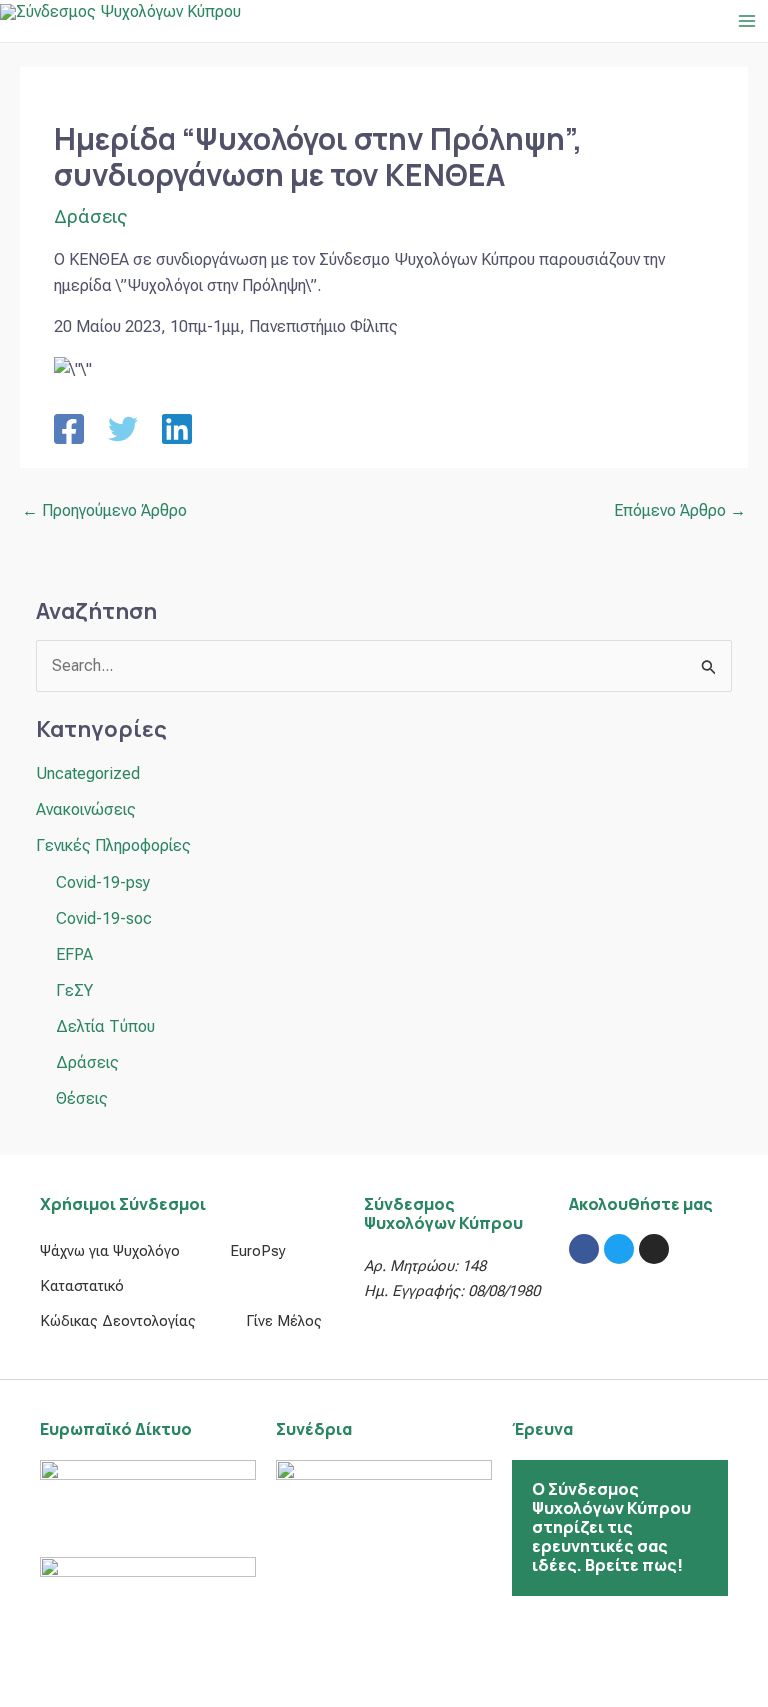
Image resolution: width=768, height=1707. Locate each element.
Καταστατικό (82, 1286)
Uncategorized (88, 773)
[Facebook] (69, 429)
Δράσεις (90, 216)
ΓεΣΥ (74, 990)
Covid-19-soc (104, 918)
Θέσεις (82, 1098)
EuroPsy (258, 1251)
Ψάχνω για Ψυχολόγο (110, 1251)
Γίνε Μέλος (284, 1321)
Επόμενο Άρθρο (680, 510)
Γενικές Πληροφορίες (113, 845)
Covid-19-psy (103, 882)
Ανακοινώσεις (86, 809)
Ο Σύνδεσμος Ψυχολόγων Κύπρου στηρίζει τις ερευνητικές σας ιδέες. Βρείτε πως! (611, 1527)
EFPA (74, 954)
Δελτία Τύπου (105, 1026)
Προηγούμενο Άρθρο (104, 510)
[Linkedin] (177, 429)
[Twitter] (123, 429)
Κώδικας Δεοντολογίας (118, 1321)
